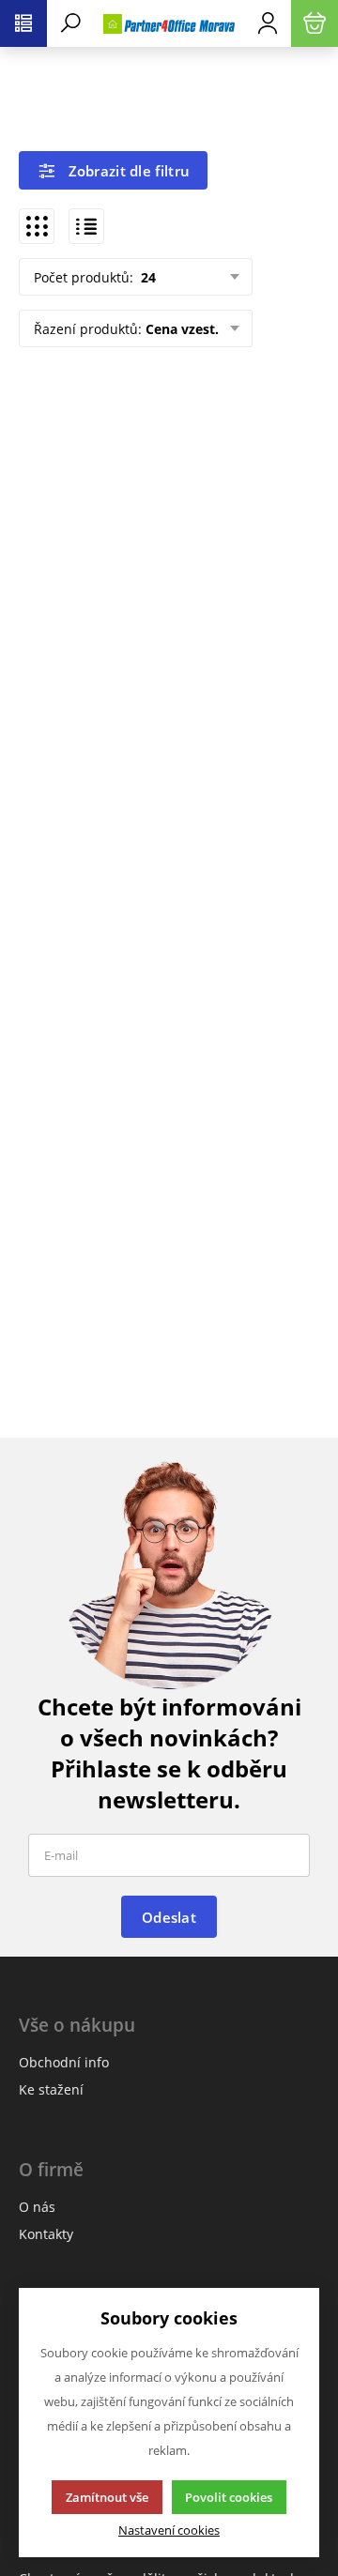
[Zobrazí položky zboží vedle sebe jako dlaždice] (37, 226)
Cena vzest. (182, 329)
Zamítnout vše (107, 2497)
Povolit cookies (229, 2497)
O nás (37, 2207)
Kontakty (46, 2234)
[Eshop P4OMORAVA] (169, 23)
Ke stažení (51, 2089)
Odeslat (169, 1917)
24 (146, 277)
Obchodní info (64, 2062)
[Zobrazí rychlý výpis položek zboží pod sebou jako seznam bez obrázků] (86, 226)
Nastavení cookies (169, 2530)
